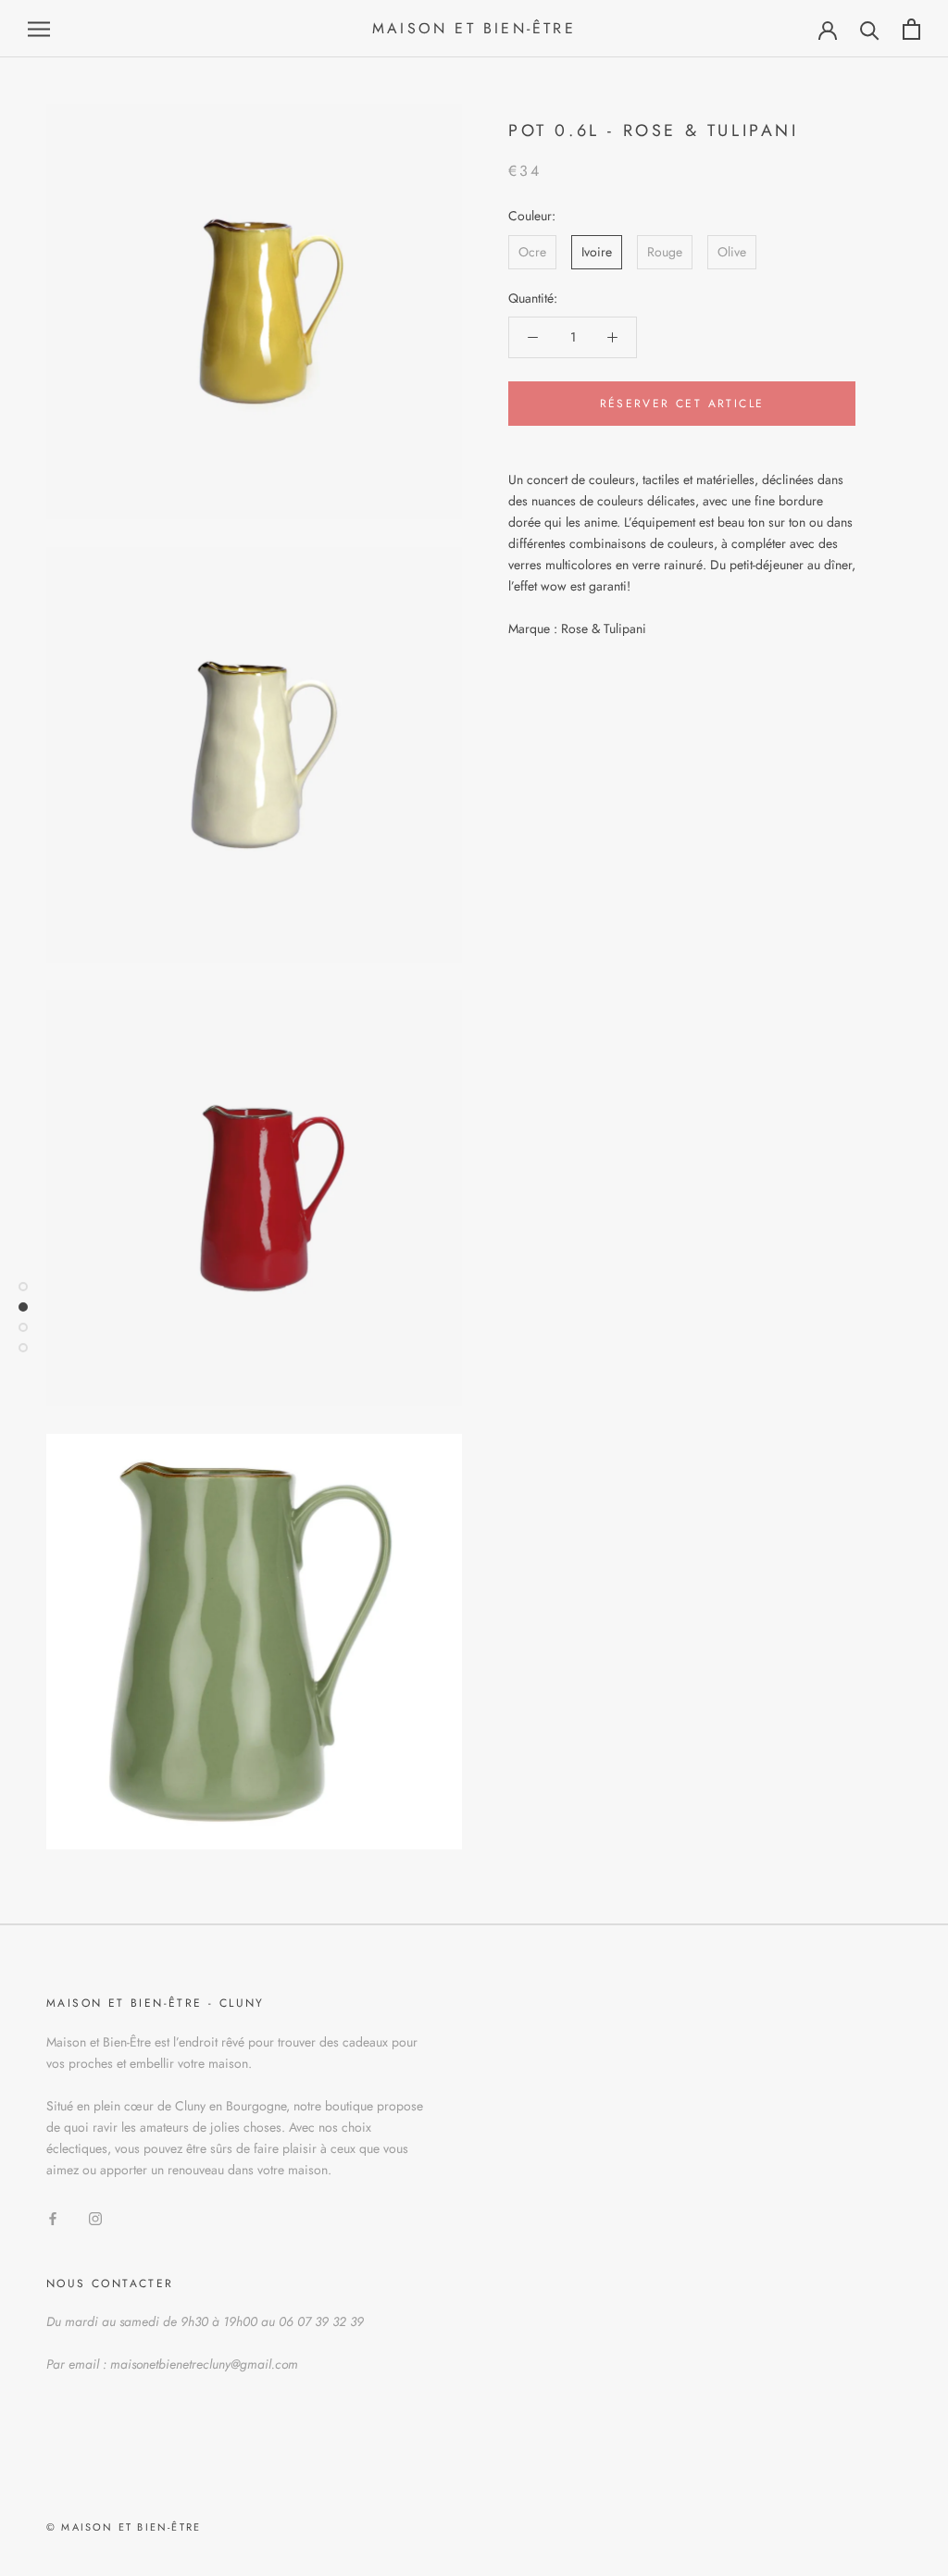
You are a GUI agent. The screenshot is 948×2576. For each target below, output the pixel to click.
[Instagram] (95, 2218)
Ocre (532, 252)
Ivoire (597, 252)
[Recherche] (870, 29)
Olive (732, 252)
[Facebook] (53, 2218)
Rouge (665, 252)
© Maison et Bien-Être (124, 2527)
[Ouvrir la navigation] (39, 29)
